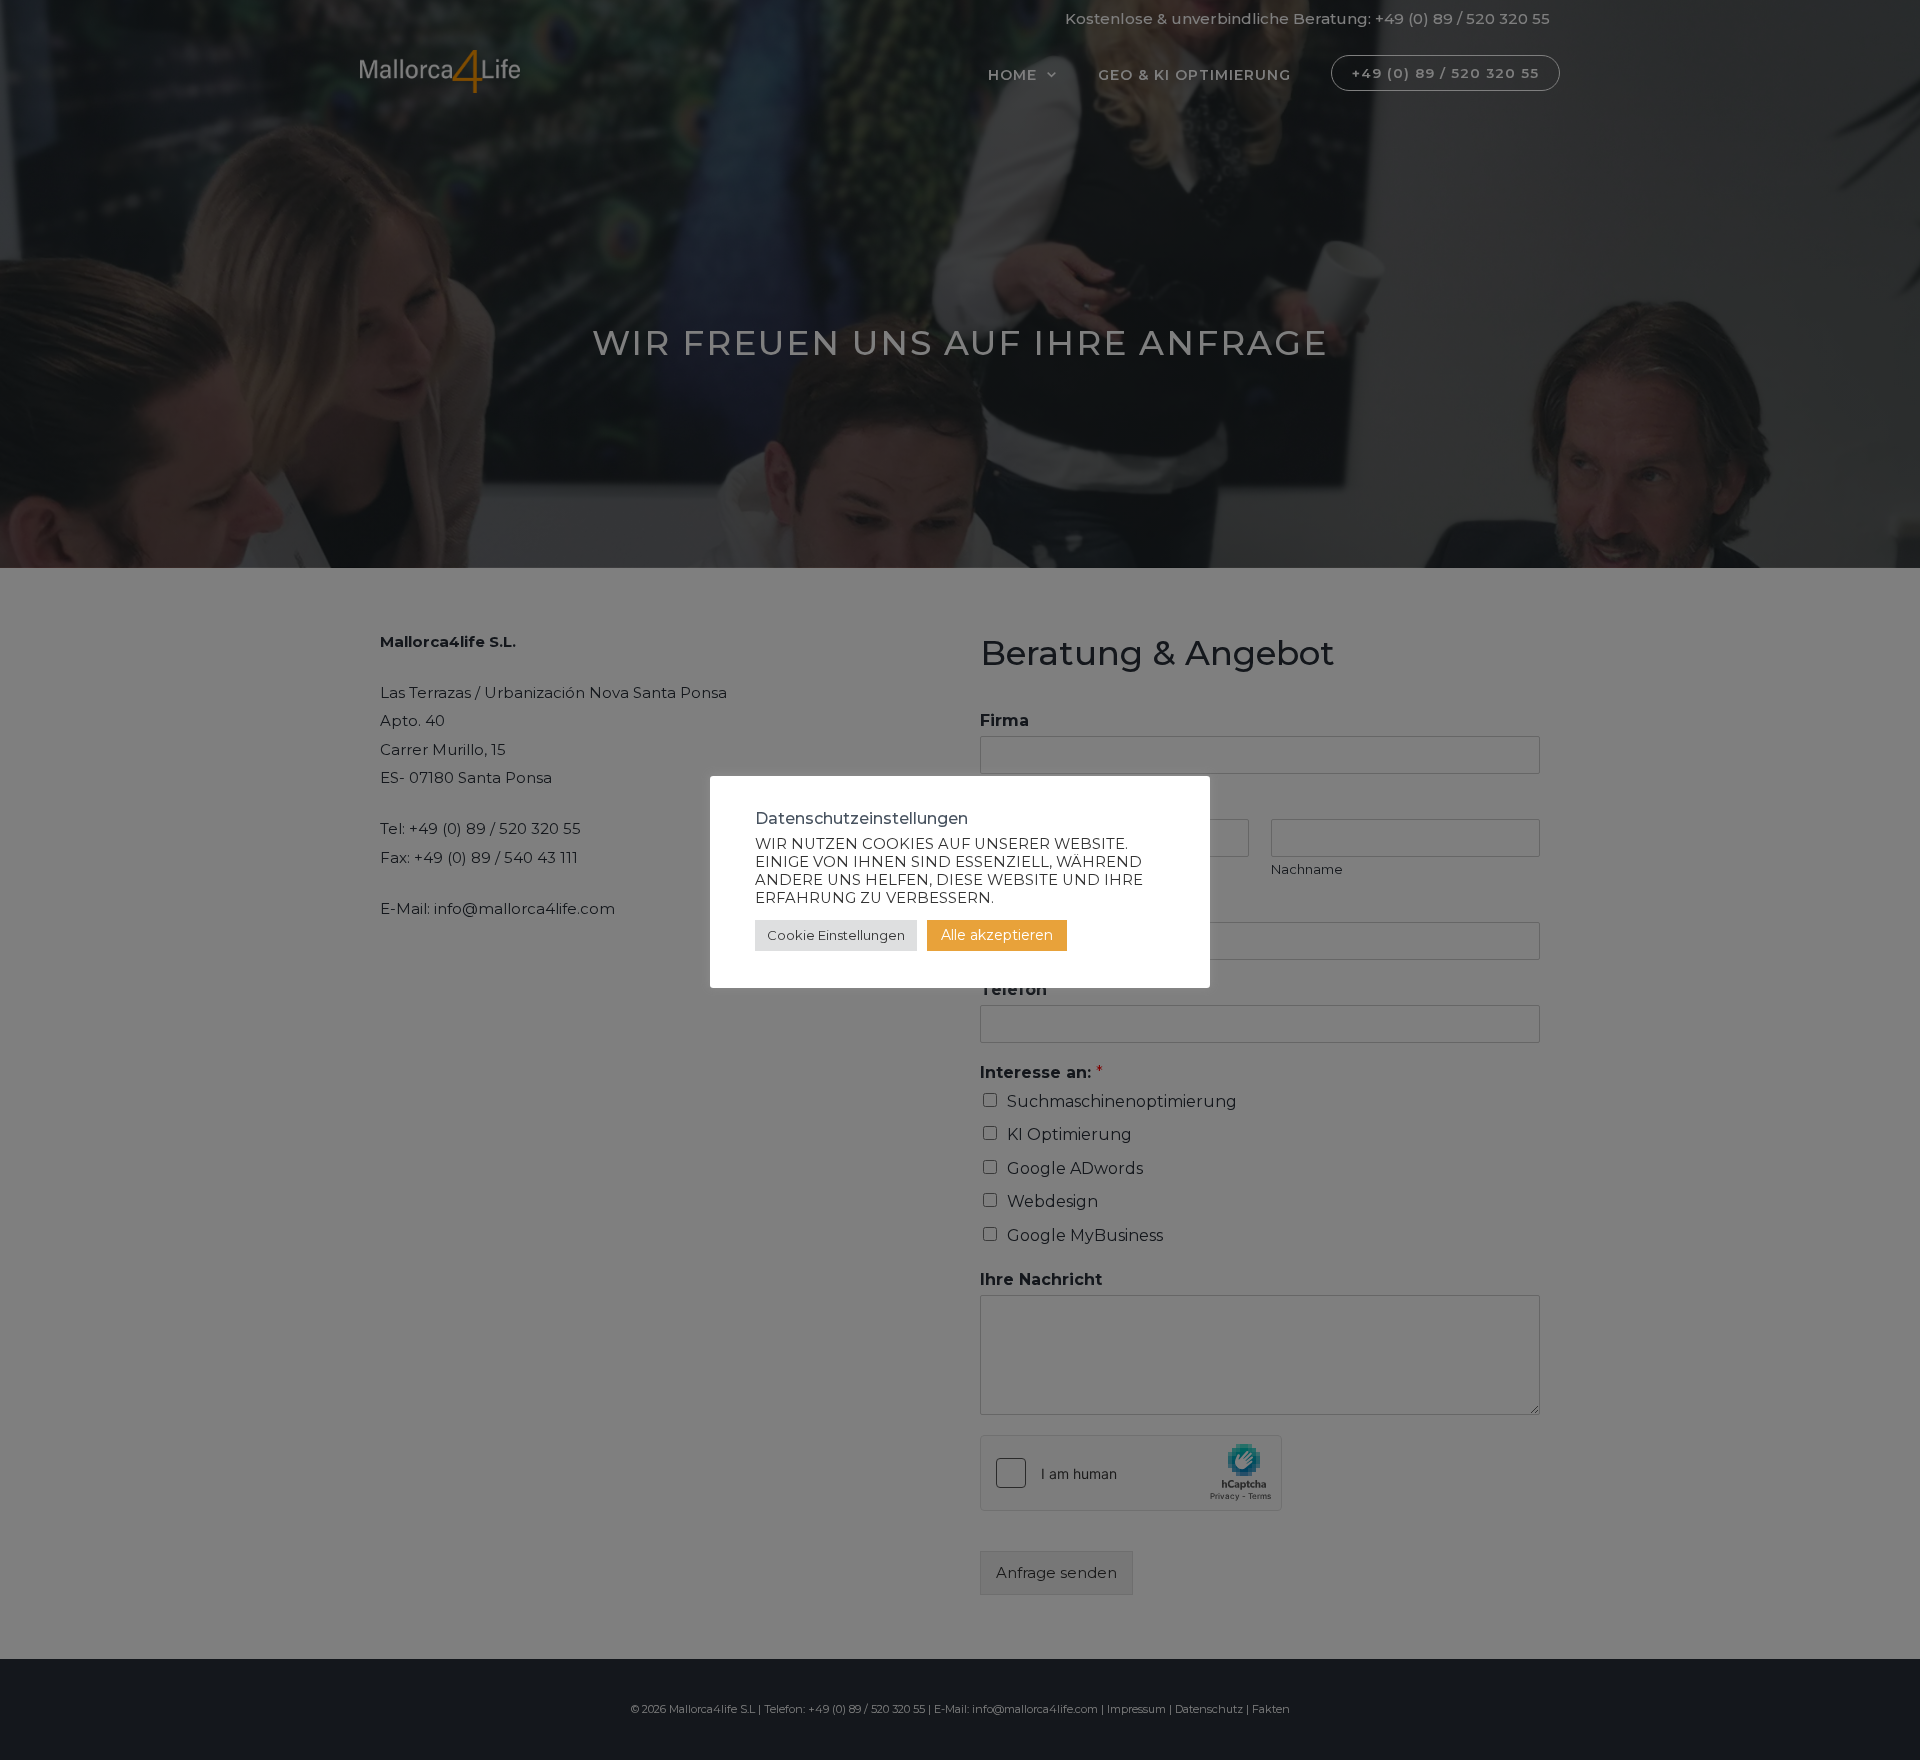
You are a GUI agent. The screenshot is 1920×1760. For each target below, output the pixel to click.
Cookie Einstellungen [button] (836, 935)
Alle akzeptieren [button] (997, 935)
